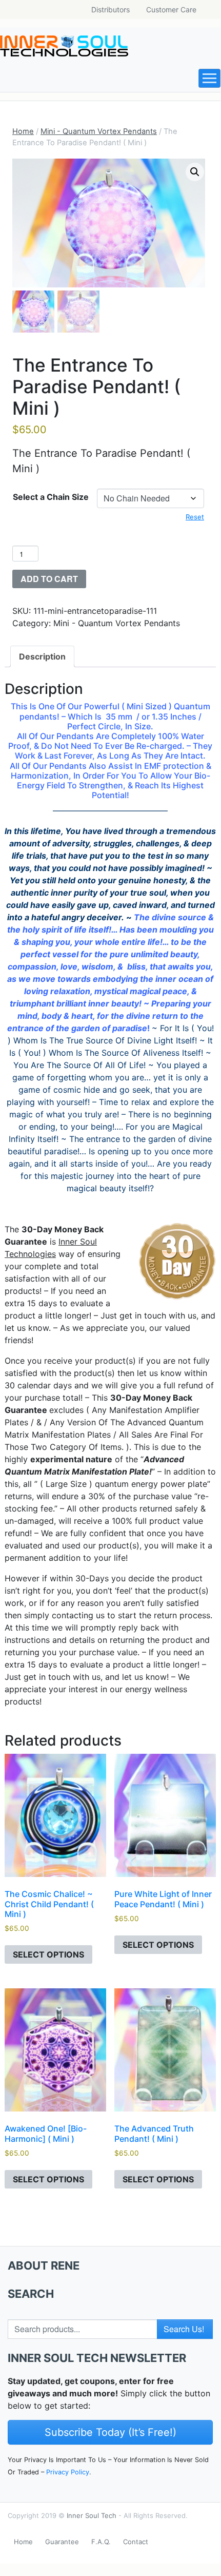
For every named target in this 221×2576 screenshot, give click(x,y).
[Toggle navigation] (209, 78)
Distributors (110, 9)
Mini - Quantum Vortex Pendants (99, 131)
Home (23, 131)
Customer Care (171, 9)
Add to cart (49, 579)
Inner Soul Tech (92, 2515)
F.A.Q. (101, 2542)
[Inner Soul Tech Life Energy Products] (64, 46)
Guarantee (62, 2542)
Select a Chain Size (51, 497)
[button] (195, 172)
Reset (195, 517)
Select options (48, 1954)
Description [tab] (42, 656)
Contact (136, 2542)
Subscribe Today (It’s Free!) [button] (110, 2432)
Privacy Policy (68, 2472)
